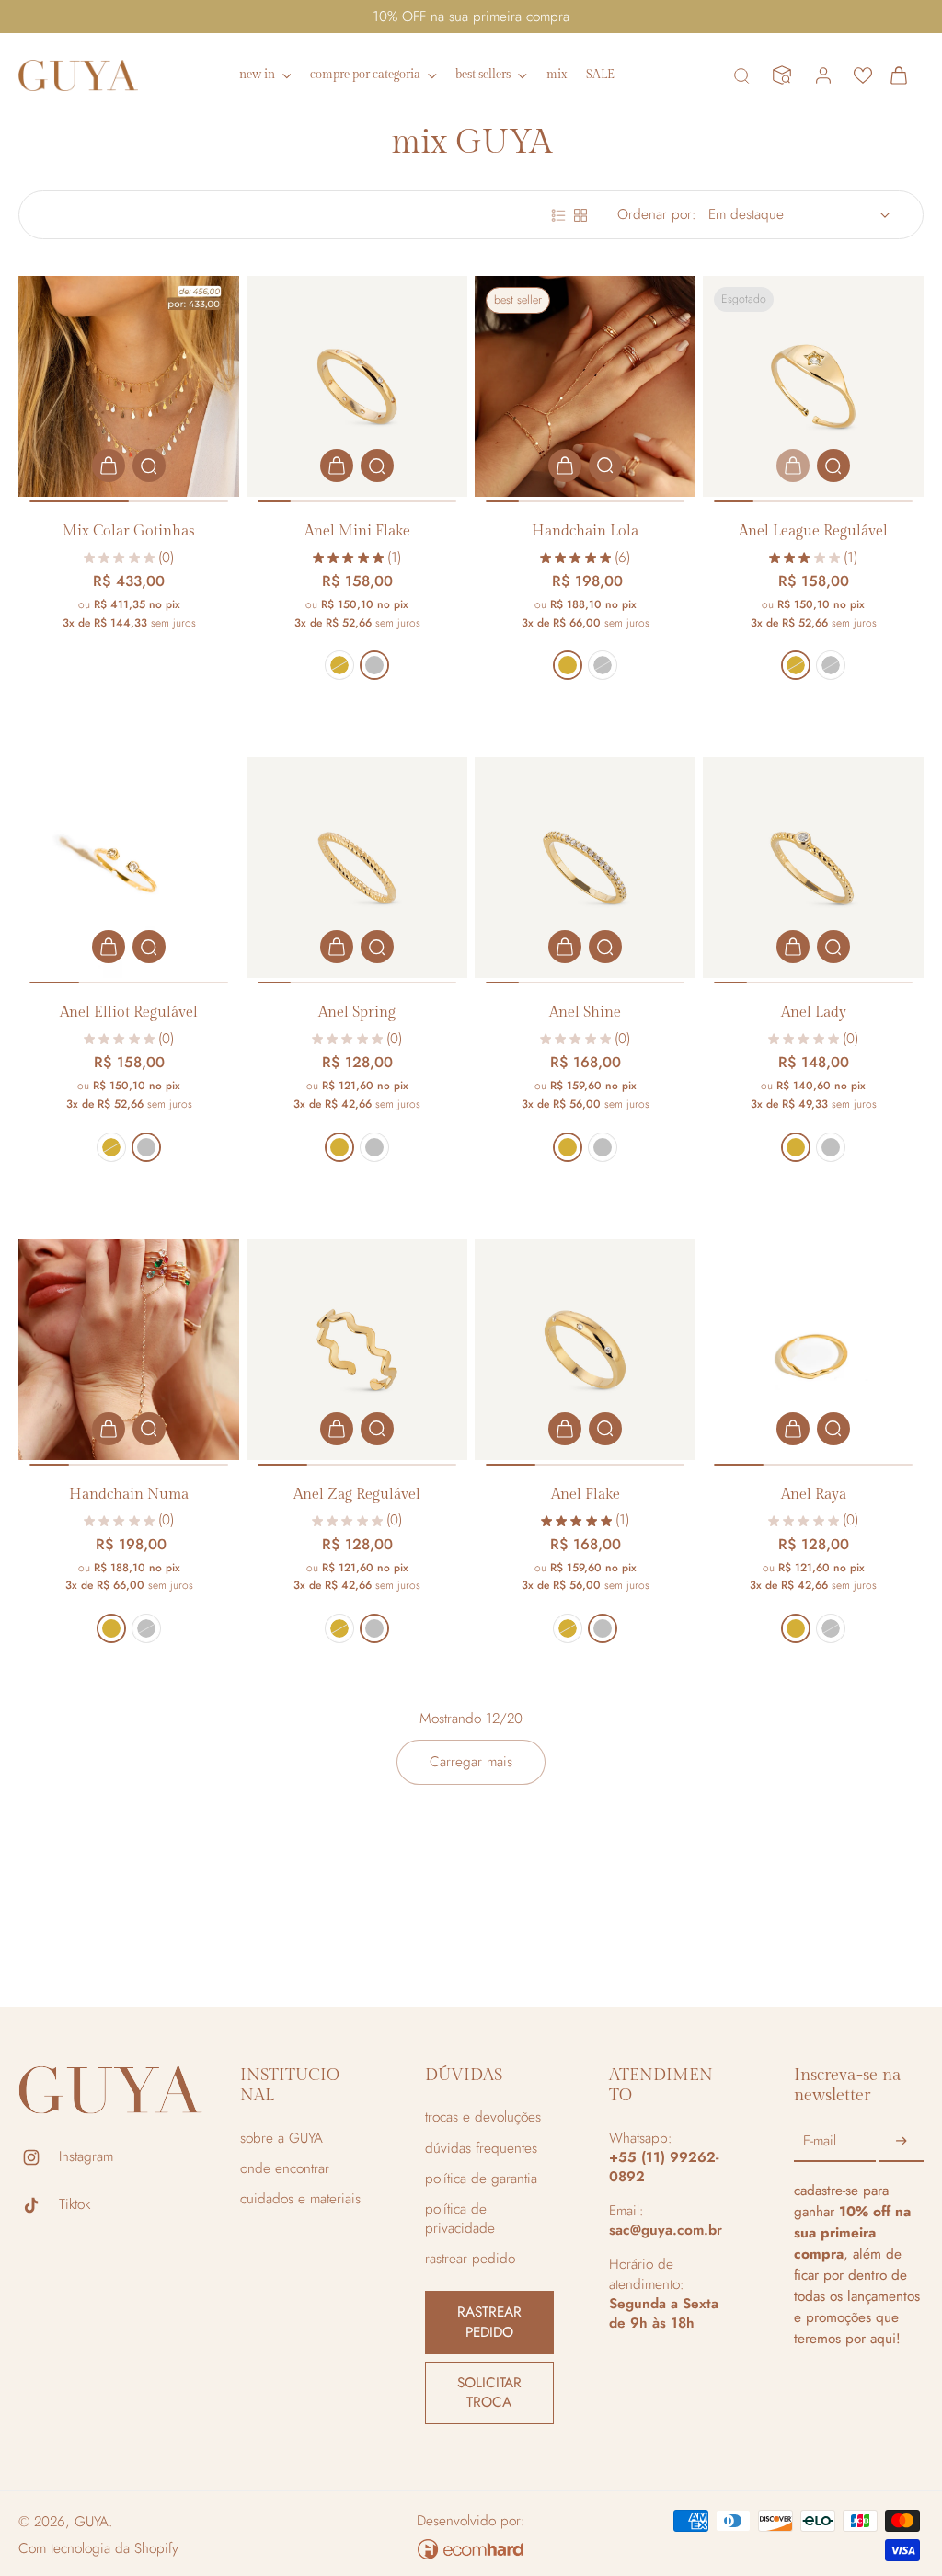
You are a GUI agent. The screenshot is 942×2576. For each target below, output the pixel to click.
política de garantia (481, 2179)
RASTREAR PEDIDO (489, 2322)
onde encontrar (285, 2169)
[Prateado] (374, 665)
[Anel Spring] (357, 868)
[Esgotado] (793, 466)
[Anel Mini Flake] (357, 386)
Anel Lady (814, 1012)
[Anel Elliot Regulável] (129, 868)
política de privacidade (460, 2219)
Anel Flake (586, 1495)
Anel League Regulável (813, 531)
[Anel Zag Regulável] (357, 1350)
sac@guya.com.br (666, 2230)
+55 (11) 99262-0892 (664, 2167)
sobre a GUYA (281, 2139)
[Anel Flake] (585, 1350)
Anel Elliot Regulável (129, 1012)
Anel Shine (585, 1012)
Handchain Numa (129, 1495)
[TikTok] (39, 2205)
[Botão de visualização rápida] (149, 466)
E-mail (820, 2141)
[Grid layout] (580, 215)
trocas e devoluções (483, 2117)
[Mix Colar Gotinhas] (129, 386)
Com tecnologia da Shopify (98, 2548)
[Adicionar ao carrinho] (109, 466)
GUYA (92, 2522)
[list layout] (558, 215)
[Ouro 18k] (339, 665)
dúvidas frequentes (481, 2149)
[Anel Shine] (585, 868)
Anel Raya (814, 1495)
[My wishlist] (863, 75)
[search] (741, 75)
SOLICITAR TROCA (489, 2392)
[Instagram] (39, 2157)
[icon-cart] (903, 75)
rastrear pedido (470, 2259)
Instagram (86, 2157)
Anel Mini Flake (357, 531)
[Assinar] (902, 2142)
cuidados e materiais (300, 2199)
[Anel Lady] (813, 868)
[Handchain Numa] (129, 1350)
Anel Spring (357, 1012)
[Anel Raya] (813, 1350)
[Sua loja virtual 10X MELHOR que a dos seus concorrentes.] (471, 2549)
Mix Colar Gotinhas (129, 531)
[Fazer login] (822, 75)
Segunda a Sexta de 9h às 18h (664, 2313)
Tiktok (75, 2205)
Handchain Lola (585, 531)
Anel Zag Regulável (357, 1495)
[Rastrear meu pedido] (782, 75)
